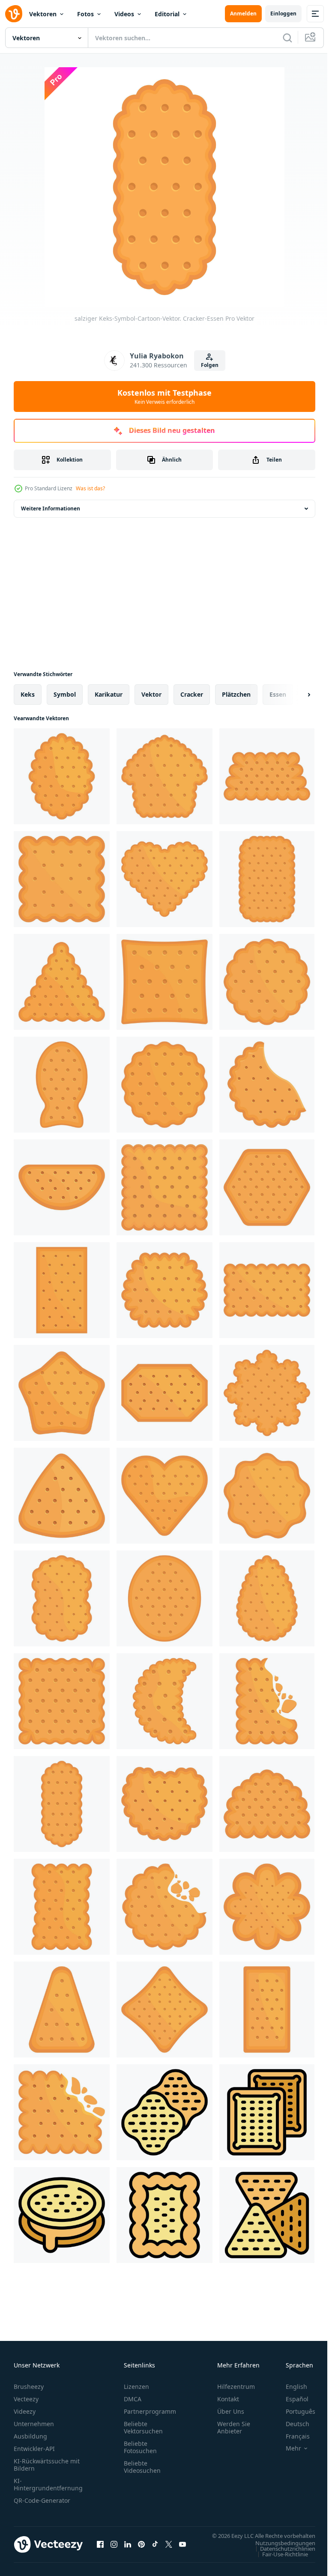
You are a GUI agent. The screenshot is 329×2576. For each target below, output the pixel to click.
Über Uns (231, 2411)
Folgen (210, 365)
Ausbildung (30, 2436)
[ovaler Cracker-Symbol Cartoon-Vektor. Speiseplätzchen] (164, 1598)
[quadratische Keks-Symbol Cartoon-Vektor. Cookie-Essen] (62, 2112)
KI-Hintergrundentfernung (48, 2484)
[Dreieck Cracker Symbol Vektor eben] (267, 2215)
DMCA (133, 2399)
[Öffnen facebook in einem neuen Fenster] (100, 2549)
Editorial (167, 14)
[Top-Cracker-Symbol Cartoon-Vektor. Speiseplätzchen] (62, 776)
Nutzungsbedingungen (279, 2551)
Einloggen (283, 13)
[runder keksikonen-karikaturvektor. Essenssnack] (164, 1085)
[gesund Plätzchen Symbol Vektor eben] (62, 2215)
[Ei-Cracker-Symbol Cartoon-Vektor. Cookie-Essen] (267, 1598)
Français (291, 2436)
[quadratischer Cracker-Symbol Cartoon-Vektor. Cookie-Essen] (164, 1187)
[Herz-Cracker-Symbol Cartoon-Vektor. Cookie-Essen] (164, 879)
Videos (124, 14)
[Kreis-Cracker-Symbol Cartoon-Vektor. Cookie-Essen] (267, 982)
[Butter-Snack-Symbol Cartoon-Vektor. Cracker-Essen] (267, 1804)
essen (278, 694)
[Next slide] (295, 695)
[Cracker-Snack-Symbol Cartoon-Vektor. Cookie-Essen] (62, 1290)
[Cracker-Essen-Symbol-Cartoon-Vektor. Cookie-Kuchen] (267, 776)
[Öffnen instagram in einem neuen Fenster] (114, 2549)
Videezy (25, 2411)
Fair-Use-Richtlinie (279, 2562)
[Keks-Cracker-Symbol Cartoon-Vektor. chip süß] (267, 1496)
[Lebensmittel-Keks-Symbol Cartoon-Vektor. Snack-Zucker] (267, 1085)
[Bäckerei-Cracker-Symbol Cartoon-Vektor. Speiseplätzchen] (62, 1598)
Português (294, 2411)
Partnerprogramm (150, 2411)
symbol (65, 694)
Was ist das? (90, 488)
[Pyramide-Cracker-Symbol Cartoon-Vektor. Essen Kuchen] (62, 982)
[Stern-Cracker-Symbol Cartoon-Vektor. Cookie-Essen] (164, 2010)
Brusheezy (29, 2387)
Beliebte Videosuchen (142, 2467)
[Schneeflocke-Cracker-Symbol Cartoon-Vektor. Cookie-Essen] (267, 1393)
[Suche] (287, 38)
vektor (151, 694)
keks (28, 694)
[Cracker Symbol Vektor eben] (164, 2215)
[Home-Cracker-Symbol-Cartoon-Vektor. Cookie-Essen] (164, 1804)
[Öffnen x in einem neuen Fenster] (169, 2549)
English (290, 2387)
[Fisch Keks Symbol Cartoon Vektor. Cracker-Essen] (62, 1085)
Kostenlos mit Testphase (164, 397)
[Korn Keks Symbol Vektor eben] (164, 2112)
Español (291, 2399)
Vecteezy (26, 2399)
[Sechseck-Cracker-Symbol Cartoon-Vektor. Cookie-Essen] (267, 1187)
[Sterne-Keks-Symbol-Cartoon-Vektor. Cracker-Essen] (62, 1393)
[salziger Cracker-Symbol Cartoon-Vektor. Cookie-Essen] (62, 879)
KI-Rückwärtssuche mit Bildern (47, 2465)
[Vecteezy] (14, 14)
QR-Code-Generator (42, 2500)
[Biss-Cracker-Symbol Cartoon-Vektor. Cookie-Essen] (164, 1907)
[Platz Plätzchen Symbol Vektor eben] (267, 2112)
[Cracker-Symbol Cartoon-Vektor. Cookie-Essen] (267, 1701)
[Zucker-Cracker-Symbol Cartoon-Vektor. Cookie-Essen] (164, 1393)
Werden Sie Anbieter (234, 2427)
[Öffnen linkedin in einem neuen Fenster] (128, 2549)
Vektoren (43, 14)
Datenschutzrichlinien (281, 2557)
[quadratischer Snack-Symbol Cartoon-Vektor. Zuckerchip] (164, 982)
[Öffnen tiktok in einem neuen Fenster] (155, 2549)
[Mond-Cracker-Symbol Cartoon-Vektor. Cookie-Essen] (164, 1701)
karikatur (109, 694)
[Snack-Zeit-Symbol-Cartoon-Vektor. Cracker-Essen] (62, 1187)
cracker (192, 694)
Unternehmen (34, 2424)
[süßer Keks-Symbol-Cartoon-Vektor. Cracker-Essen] (62, 1496)
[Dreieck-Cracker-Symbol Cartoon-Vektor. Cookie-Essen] (62, 2010)
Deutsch (291, 2424)
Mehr (287, 2448)
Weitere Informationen (51, 508)
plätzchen (236, 694)
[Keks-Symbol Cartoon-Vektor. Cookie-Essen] (267, 1290)
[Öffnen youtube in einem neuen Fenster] (182, 2549)
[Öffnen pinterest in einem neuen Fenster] (141, 2549)
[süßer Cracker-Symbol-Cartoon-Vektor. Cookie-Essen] (267, 879)
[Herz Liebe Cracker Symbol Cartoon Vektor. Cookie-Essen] (164, 1496)
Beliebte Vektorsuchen (143, 2427)
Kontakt (228, 2399)
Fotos (85, 14)
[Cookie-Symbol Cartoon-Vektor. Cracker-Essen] (267, 2010)
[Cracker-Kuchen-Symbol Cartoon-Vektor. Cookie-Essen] (164, 1290)
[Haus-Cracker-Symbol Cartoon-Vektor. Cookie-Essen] (164, 776)
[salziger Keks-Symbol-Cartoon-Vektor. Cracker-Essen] (62, 1804)
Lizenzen (136, 2387)
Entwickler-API (34, 2449)
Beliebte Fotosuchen (140, 2447)
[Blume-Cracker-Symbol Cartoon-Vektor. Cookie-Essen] (267, 1907)
